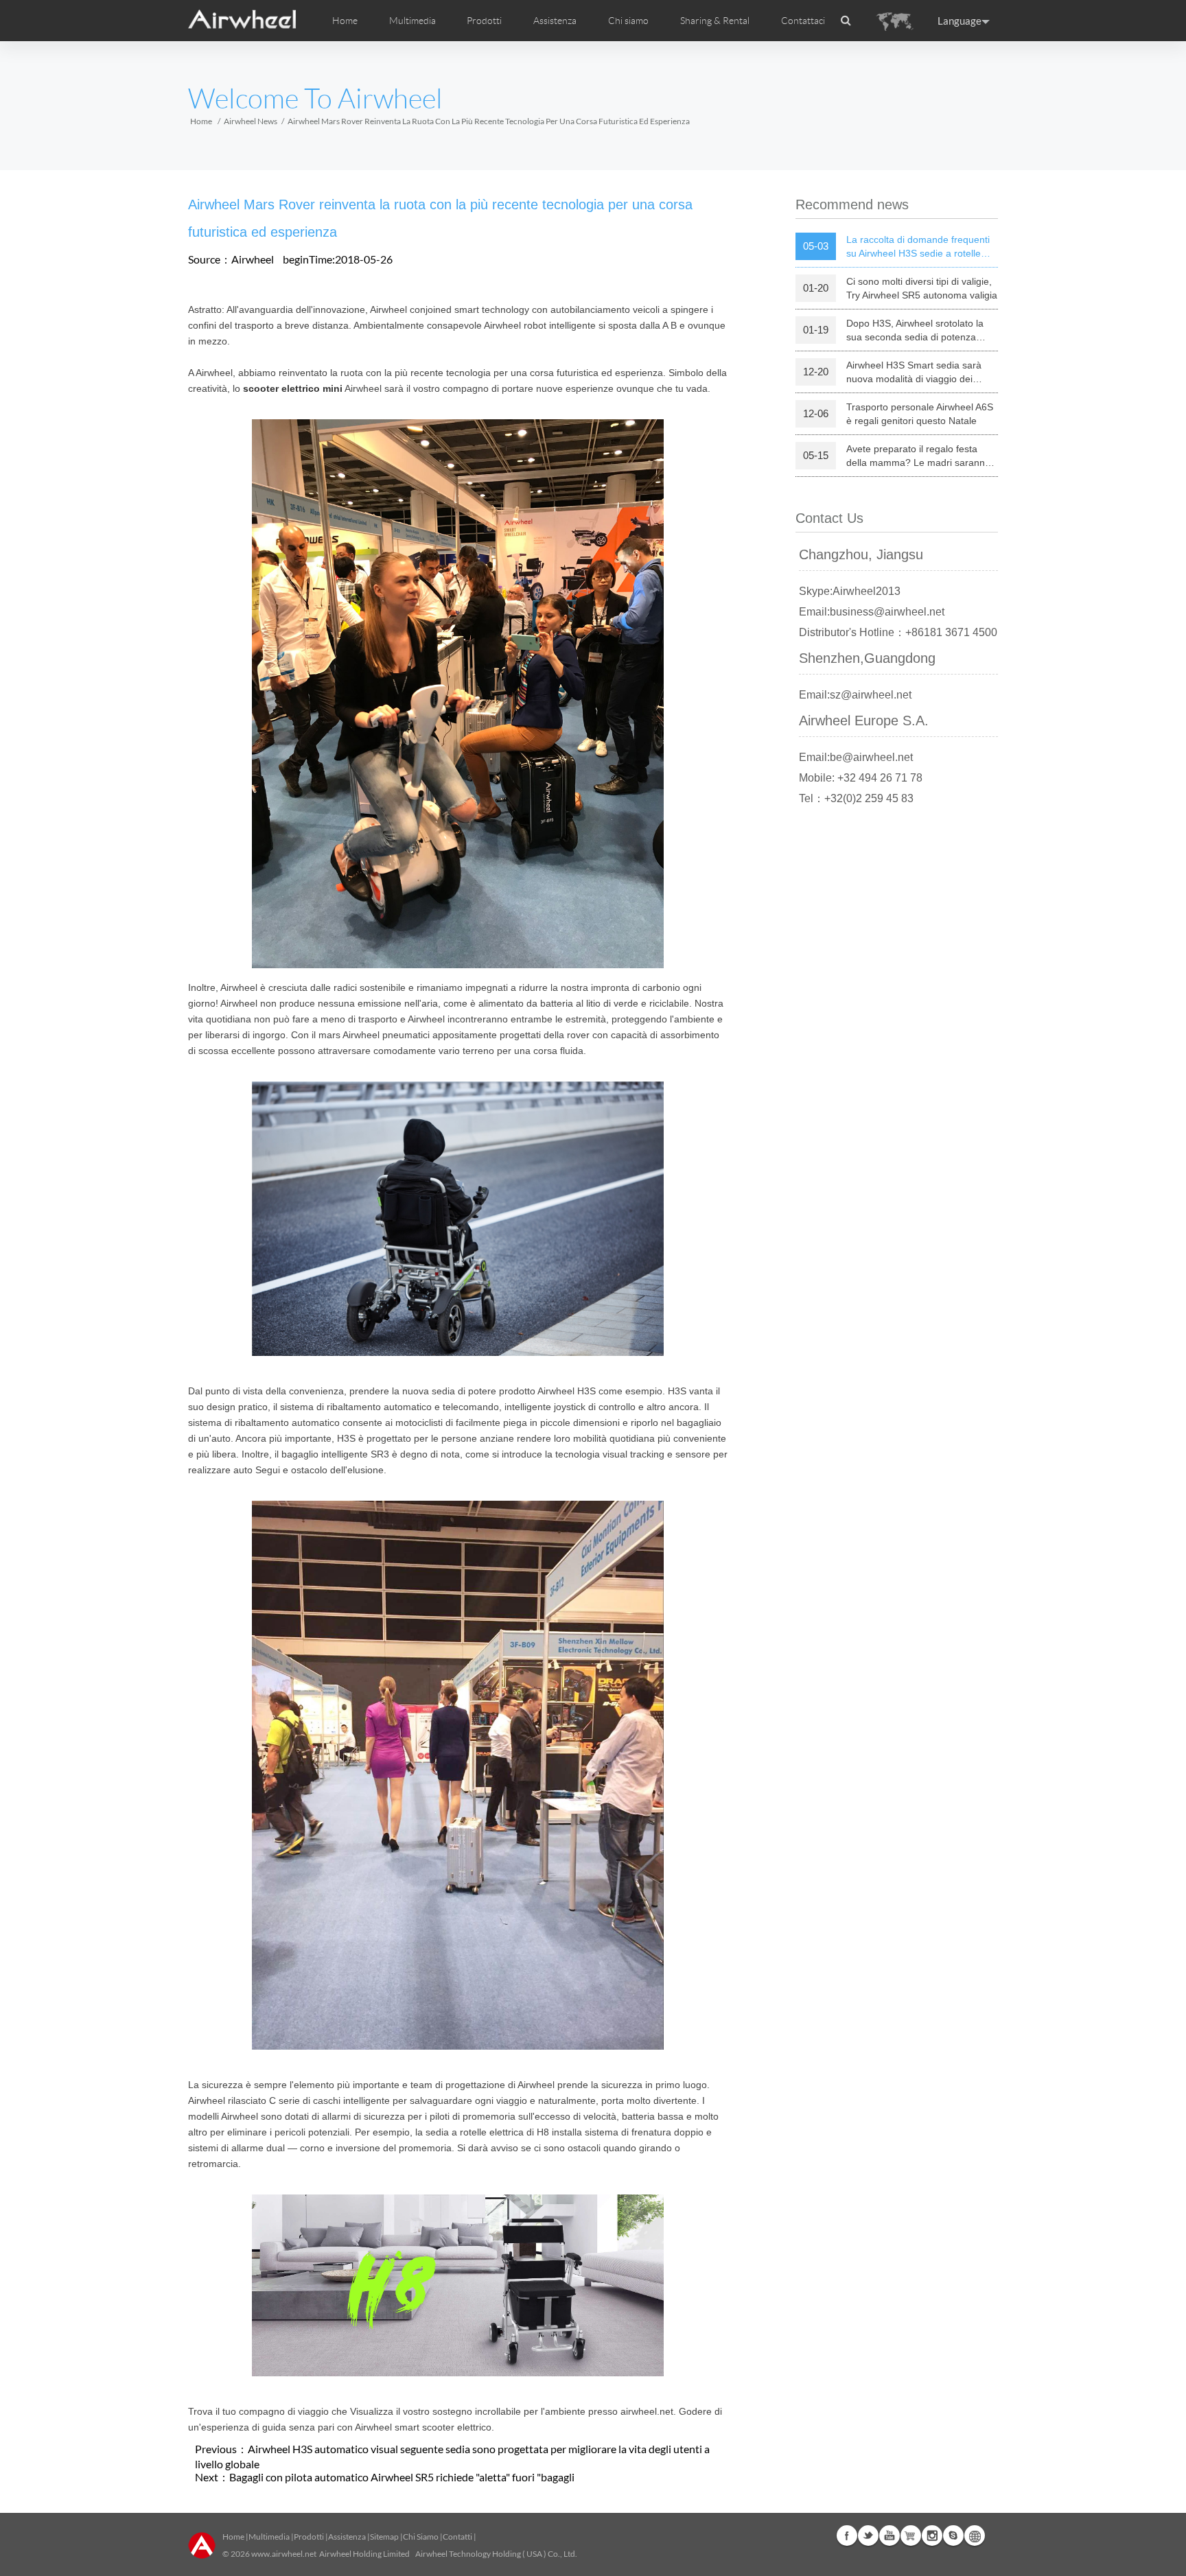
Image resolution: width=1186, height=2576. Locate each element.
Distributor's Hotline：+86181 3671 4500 (898, 632)
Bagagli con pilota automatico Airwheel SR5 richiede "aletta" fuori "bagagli (402, 2477)
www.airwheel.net (284, 2554)
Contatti (457, 2537)
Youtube (889, 2536)
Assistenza (555, 21)
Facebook (847, 2536)
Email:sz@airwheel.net (855, 695)
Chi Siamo (421, 2537)
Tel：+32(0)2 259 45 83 (856, 798)
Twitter (868, 2536)
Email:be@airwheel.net (856, 757)
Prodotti (484, 21)
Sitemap (384, 2537)
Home (345, 21)
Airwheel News (251, 121)
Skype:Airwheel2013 (850, 591)
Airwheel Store (911, 2536)
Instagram (932, 2536)
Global (975, 2536)
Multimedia (269, 2537)
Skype (953, 2536)
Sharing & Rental (715, 21)
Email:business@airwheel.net (872, 612)
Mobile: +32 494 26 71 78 (861, 778)
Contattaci (803, 21)
